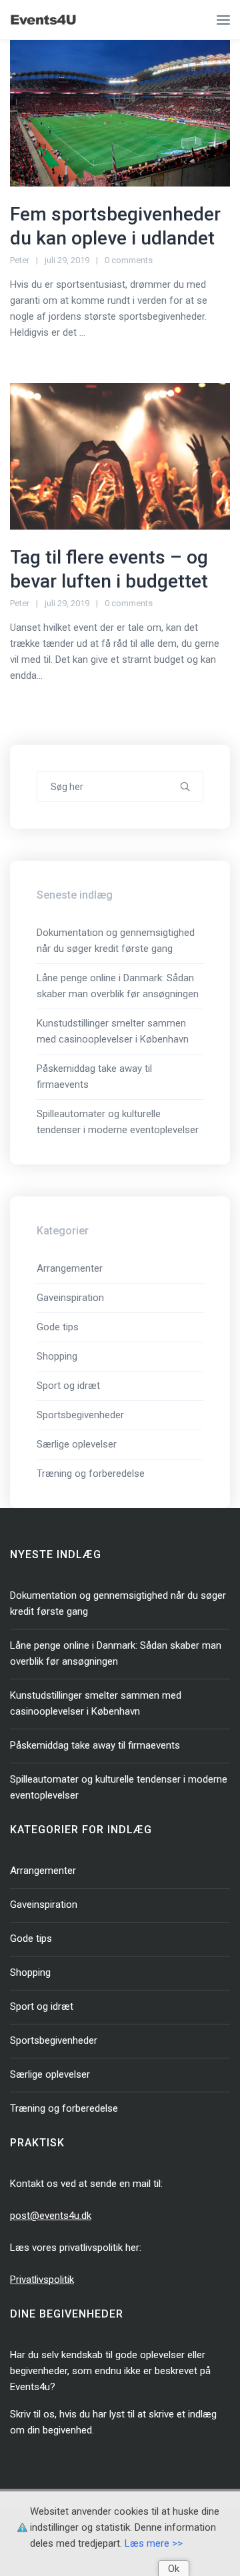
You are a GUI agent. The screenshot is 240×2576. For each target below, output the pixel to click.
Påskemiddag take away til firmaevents (95, 1745)
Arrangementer (70, 1268)
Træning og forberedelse (91, 1474)
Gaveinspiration (70, 1298)
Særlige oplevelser (77, 1444)
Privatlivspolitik (42, 2280)
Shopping (57, 1356)
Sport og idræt (68, 1386)
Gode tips (58, 1327)
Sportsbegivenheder (80, 1415)
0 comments (129, 260)
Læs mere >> (154, 2543)
